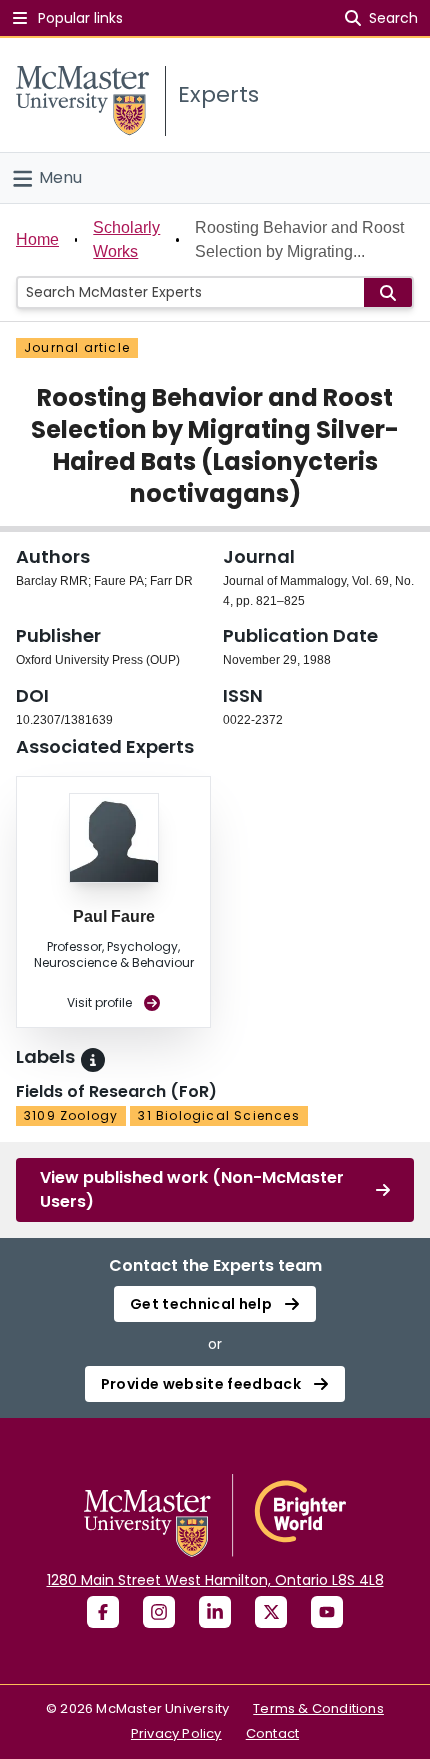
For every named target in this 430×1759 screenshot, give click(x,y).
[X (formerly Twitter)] (271, 1612)
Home (37, 239)
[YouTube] (327, 1612)
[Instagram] (159, 1612)
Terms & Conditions (318, 1708)
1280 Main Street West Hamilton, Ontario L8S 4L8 (215, 1580)
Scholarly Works (126, 239)
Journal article (77, 347)
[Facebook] (103, 1612)
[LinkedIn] (215, 1612)
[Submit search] (388, 292)
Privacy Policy (176, 1733)
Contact (272, 1733)
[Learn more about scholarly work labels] (93, 1060)
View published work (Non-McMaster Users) (192, 1189)
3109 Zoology (71, 1115)
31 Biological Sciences (218, 1115)
